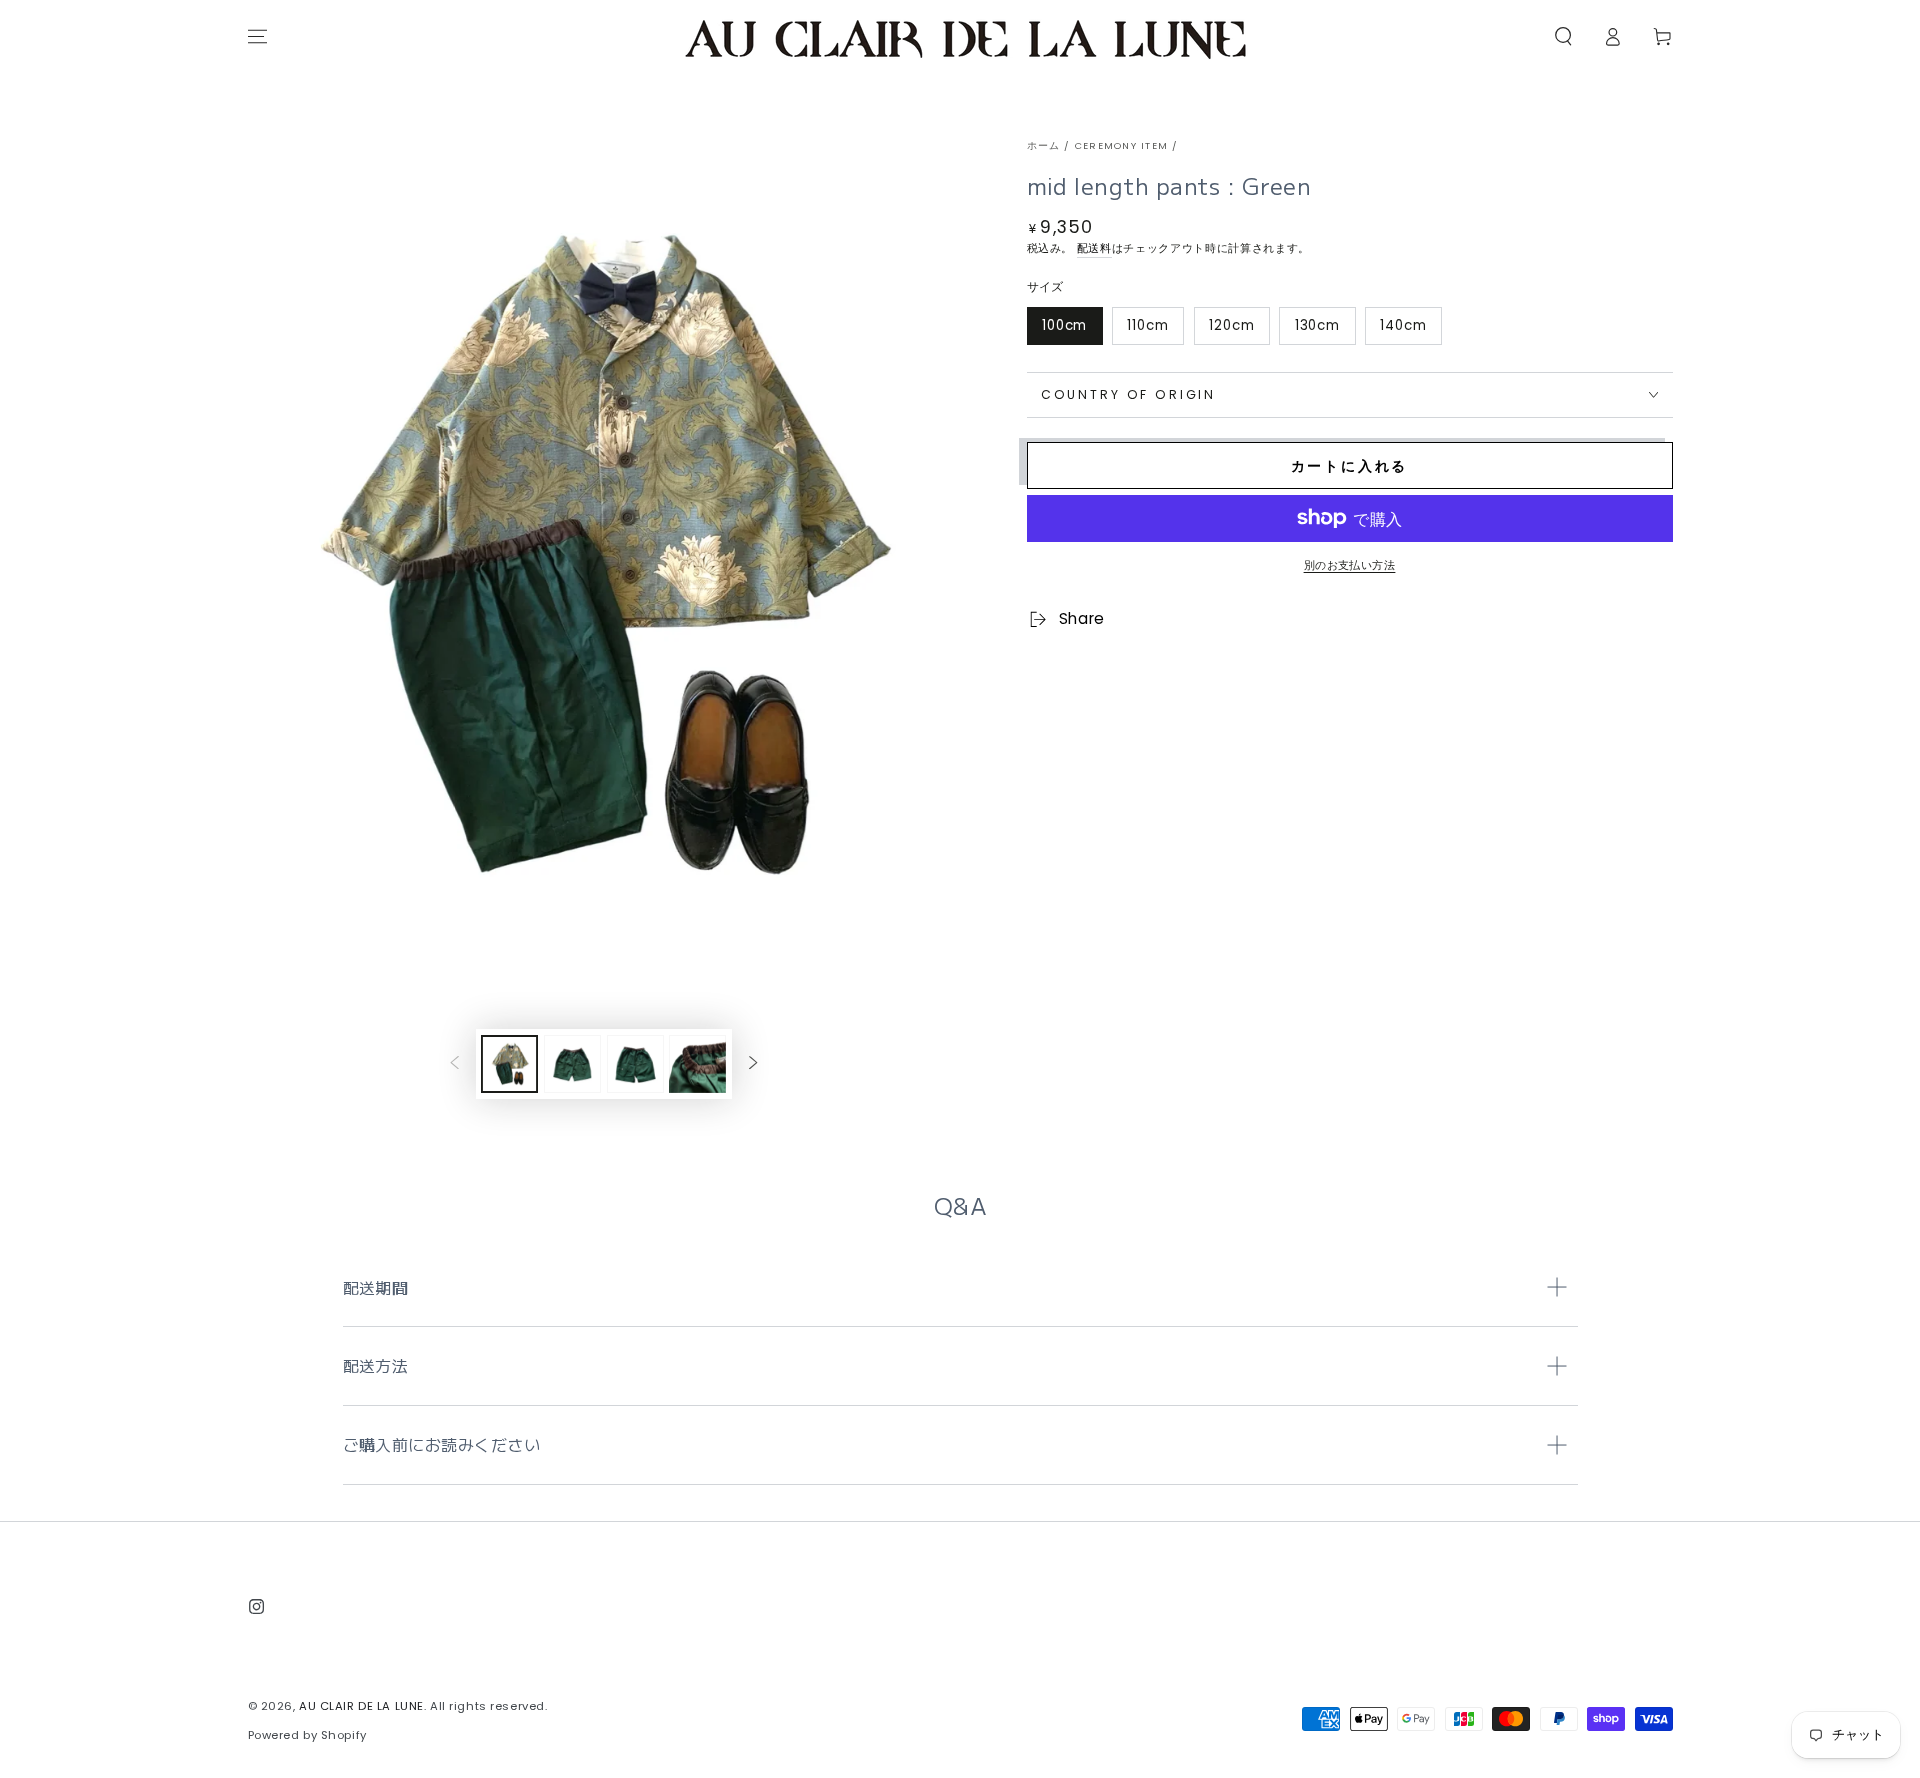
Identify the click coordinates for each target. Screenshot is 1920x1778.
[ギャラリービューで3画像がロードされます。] (635, 1064)
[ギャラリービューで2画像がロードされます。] (572, 1064)
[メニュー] (257, 37)
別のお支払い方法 (1350, 565)
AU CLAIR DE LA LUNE (361, 1706)
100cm (1065, 325)
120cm (1232, 325)
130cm (1318, 325)
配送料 (1094, 248)
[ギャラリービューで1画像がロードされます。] (509, 1064)
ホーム (1044, 145)
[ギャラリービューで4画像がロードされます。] (697, 1064)
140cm (1403, 325)
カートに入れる (1350, 466)
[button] (1563, 37)
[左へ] (455, 1064)
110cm (1148, 325)
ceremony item (1121, 145)
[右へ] (753, 1064)
